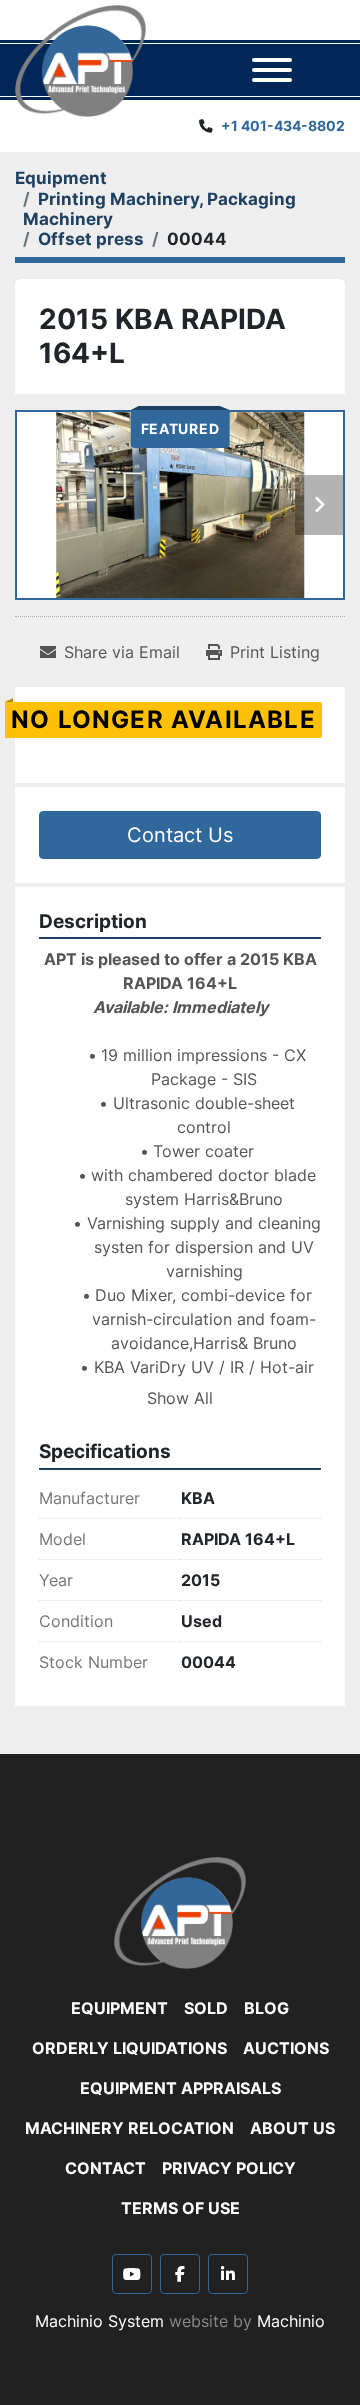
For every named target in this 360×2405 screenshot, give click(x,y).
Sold (206, 2008)
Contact (105, 2168)
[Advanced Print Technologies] (179, 1911)
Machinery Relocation (129, 2128)
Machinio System (99, 2321)
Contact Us (180, 835)
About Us (292, 2128)
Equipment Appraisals (180, 2088)
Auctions (286, 2048)
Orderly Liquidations (129, 2048)
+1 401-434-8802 (283, 126)
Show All (180, 1398)
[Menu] (272, 70)
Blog (266, 2008)
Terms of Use (180, 2208)
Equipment (119, 2008)
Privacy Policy (229, 2168)
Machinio (291, 2321)
